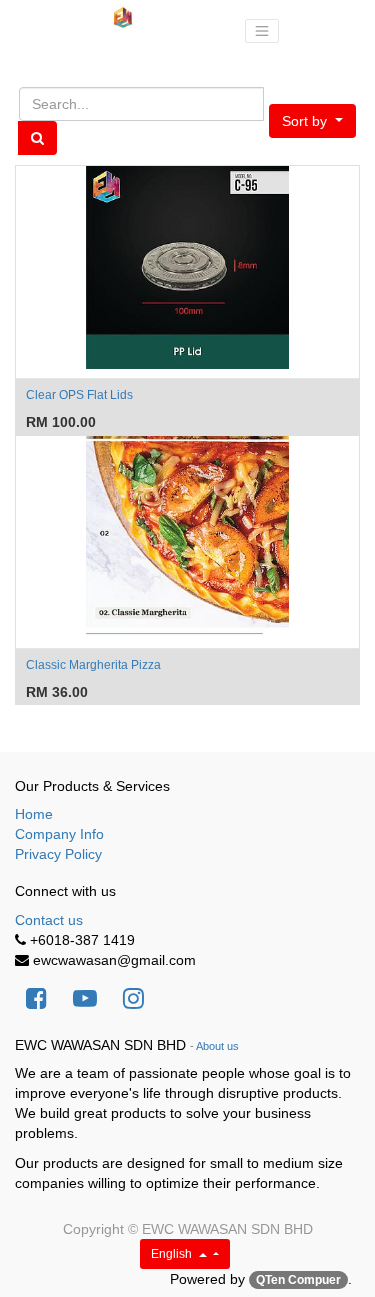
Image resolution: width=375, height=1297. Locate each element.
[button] (312, 121)
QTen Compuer (298, 1280)
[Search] (37, 138)
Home (34, 814)
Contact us (49, 920)
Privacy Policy (58, 854)
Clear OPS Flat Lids (79, 395)
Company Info (59, 834)
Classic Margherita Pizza (93, 665)
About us (217, 1046)
